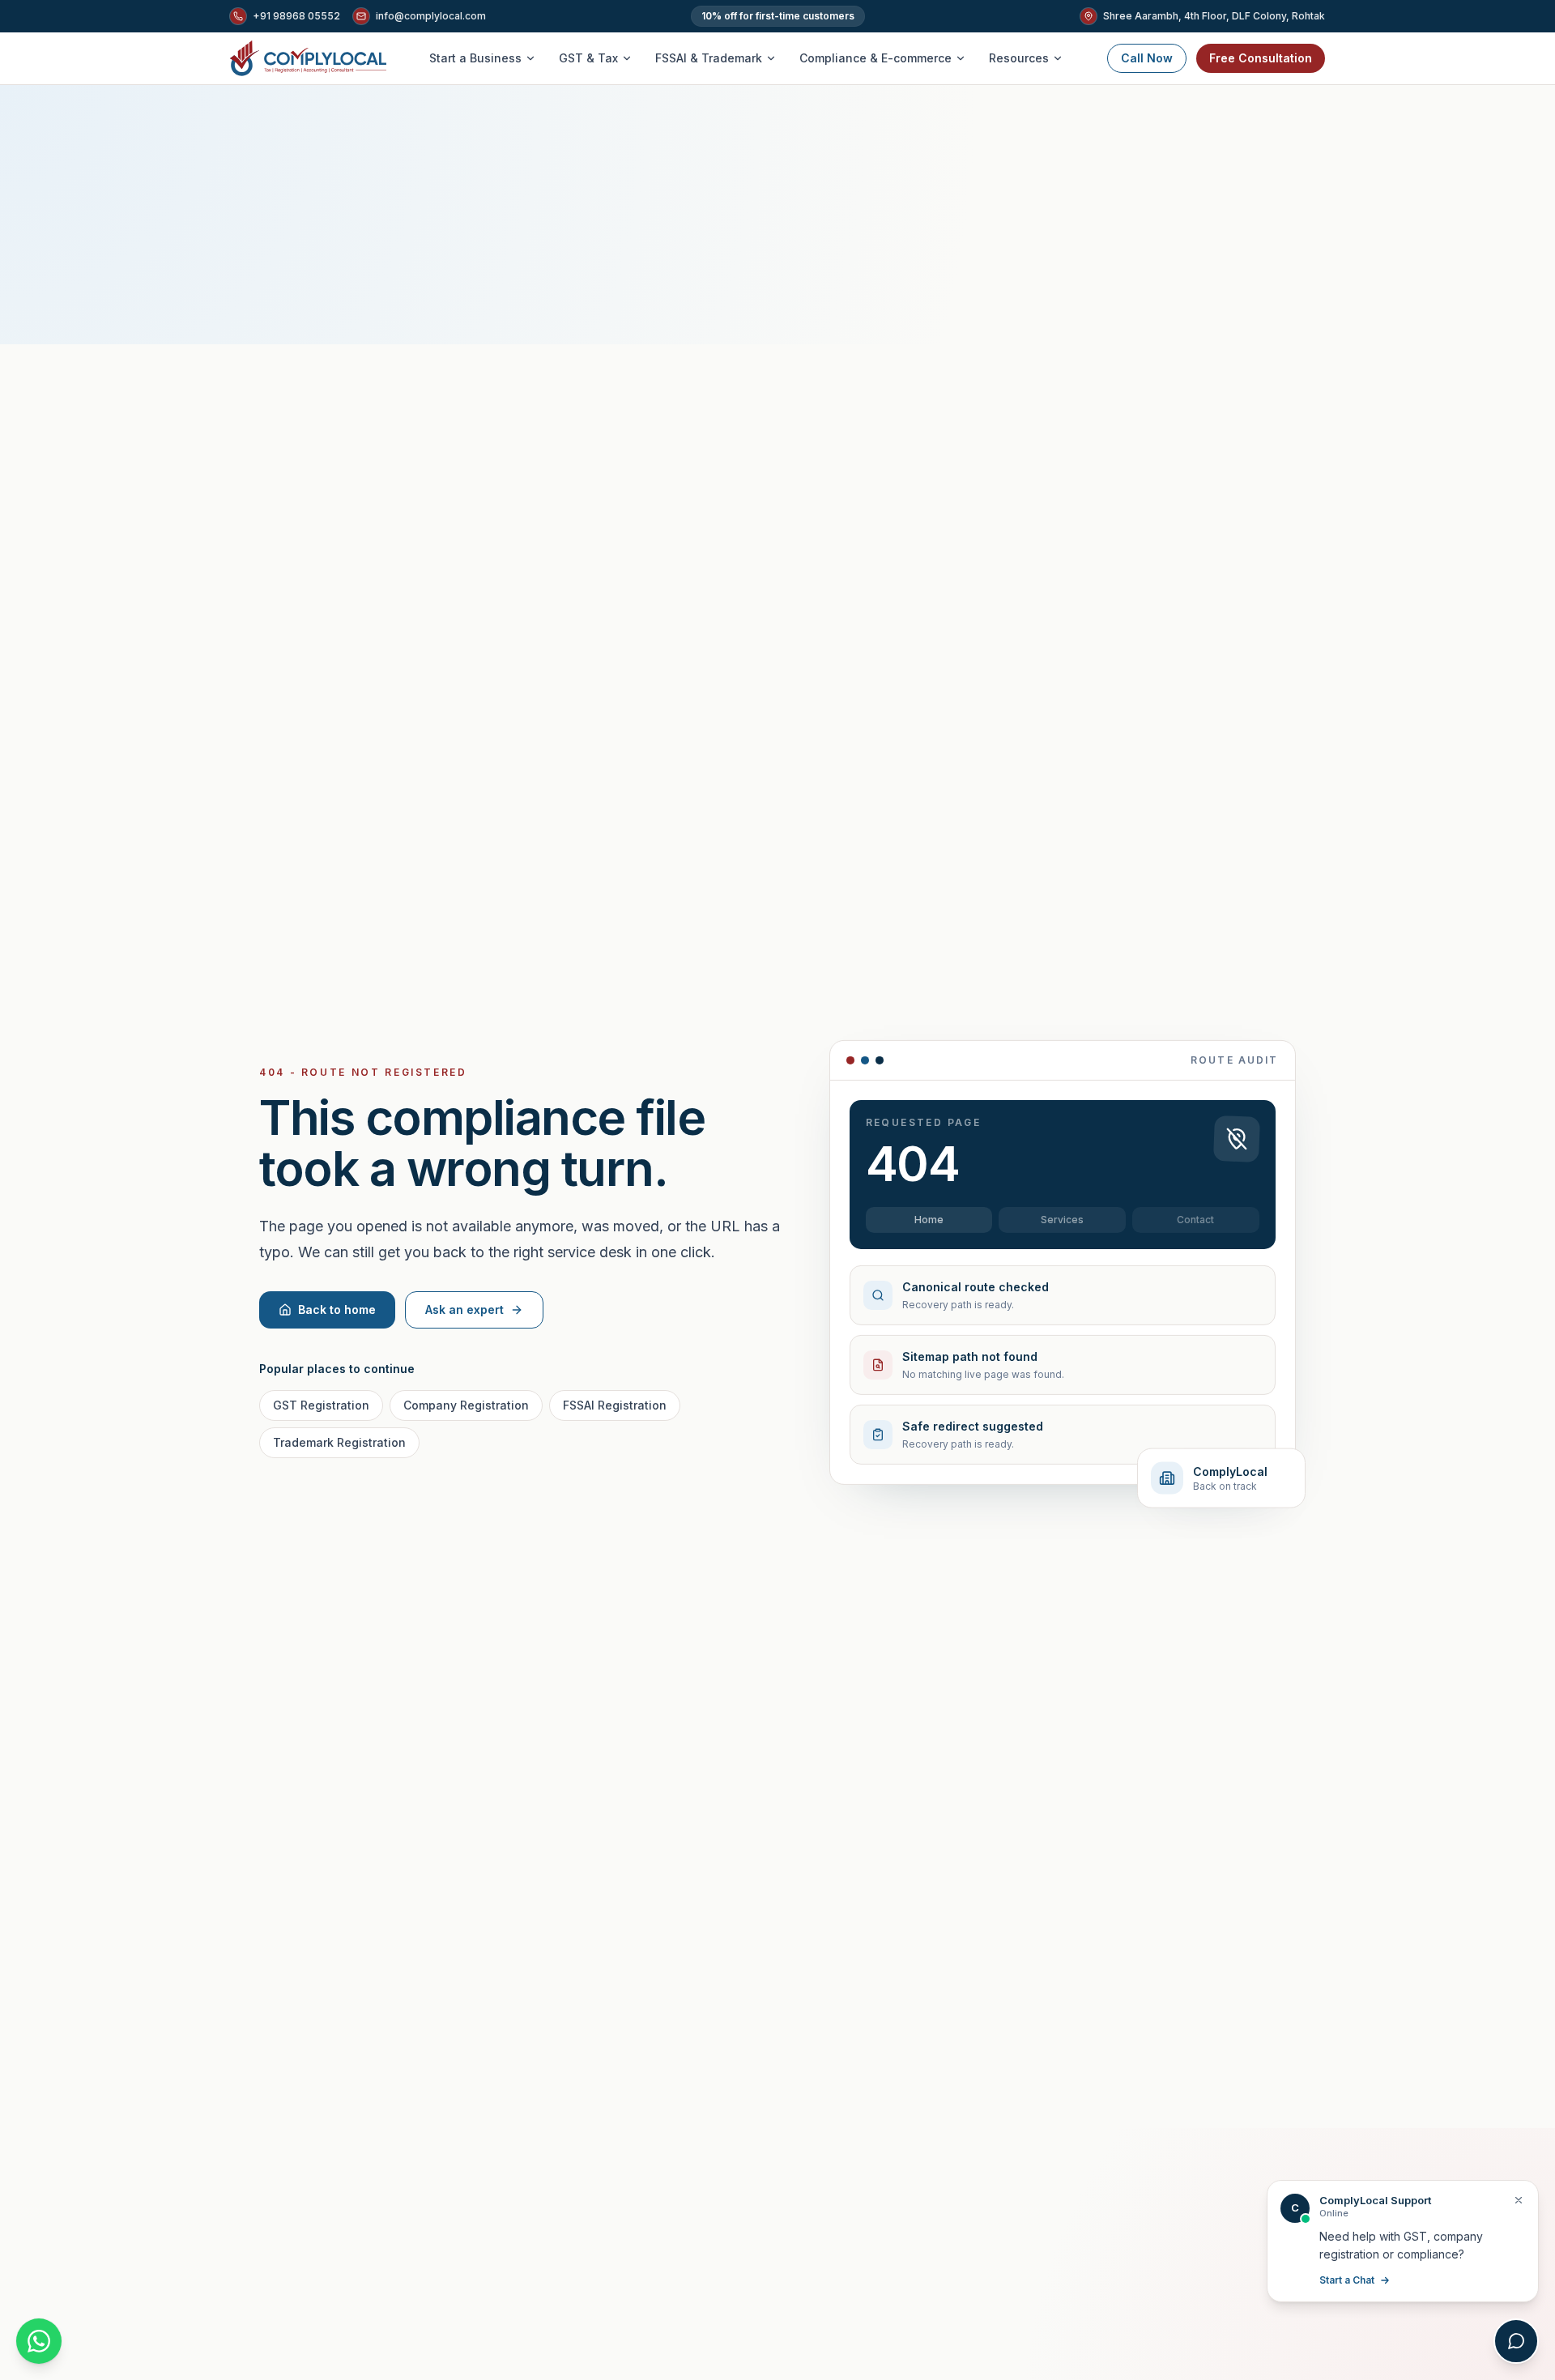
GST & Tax (588, 58)
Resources (1019, 58)
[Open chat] (1516, 2341)
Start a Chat (1347, 2280)
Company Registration (466, 1405)
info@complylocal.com (431, 16)
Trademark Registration (339, 1442)
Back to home (337, 1309)
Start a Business (475, 58)
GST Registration (321, 1405)
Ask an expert (464, 1309)
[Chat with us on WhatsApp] (39, 2341)
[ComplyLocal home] (308, 58)
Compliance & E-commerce (875, 58)
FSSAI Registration (615, 1405)
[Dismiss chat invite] (1519, 2200)
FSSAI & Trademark (709, 58)
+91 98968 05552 (296, 16)
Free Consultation (1261, 58)
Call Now (1147, 58)
